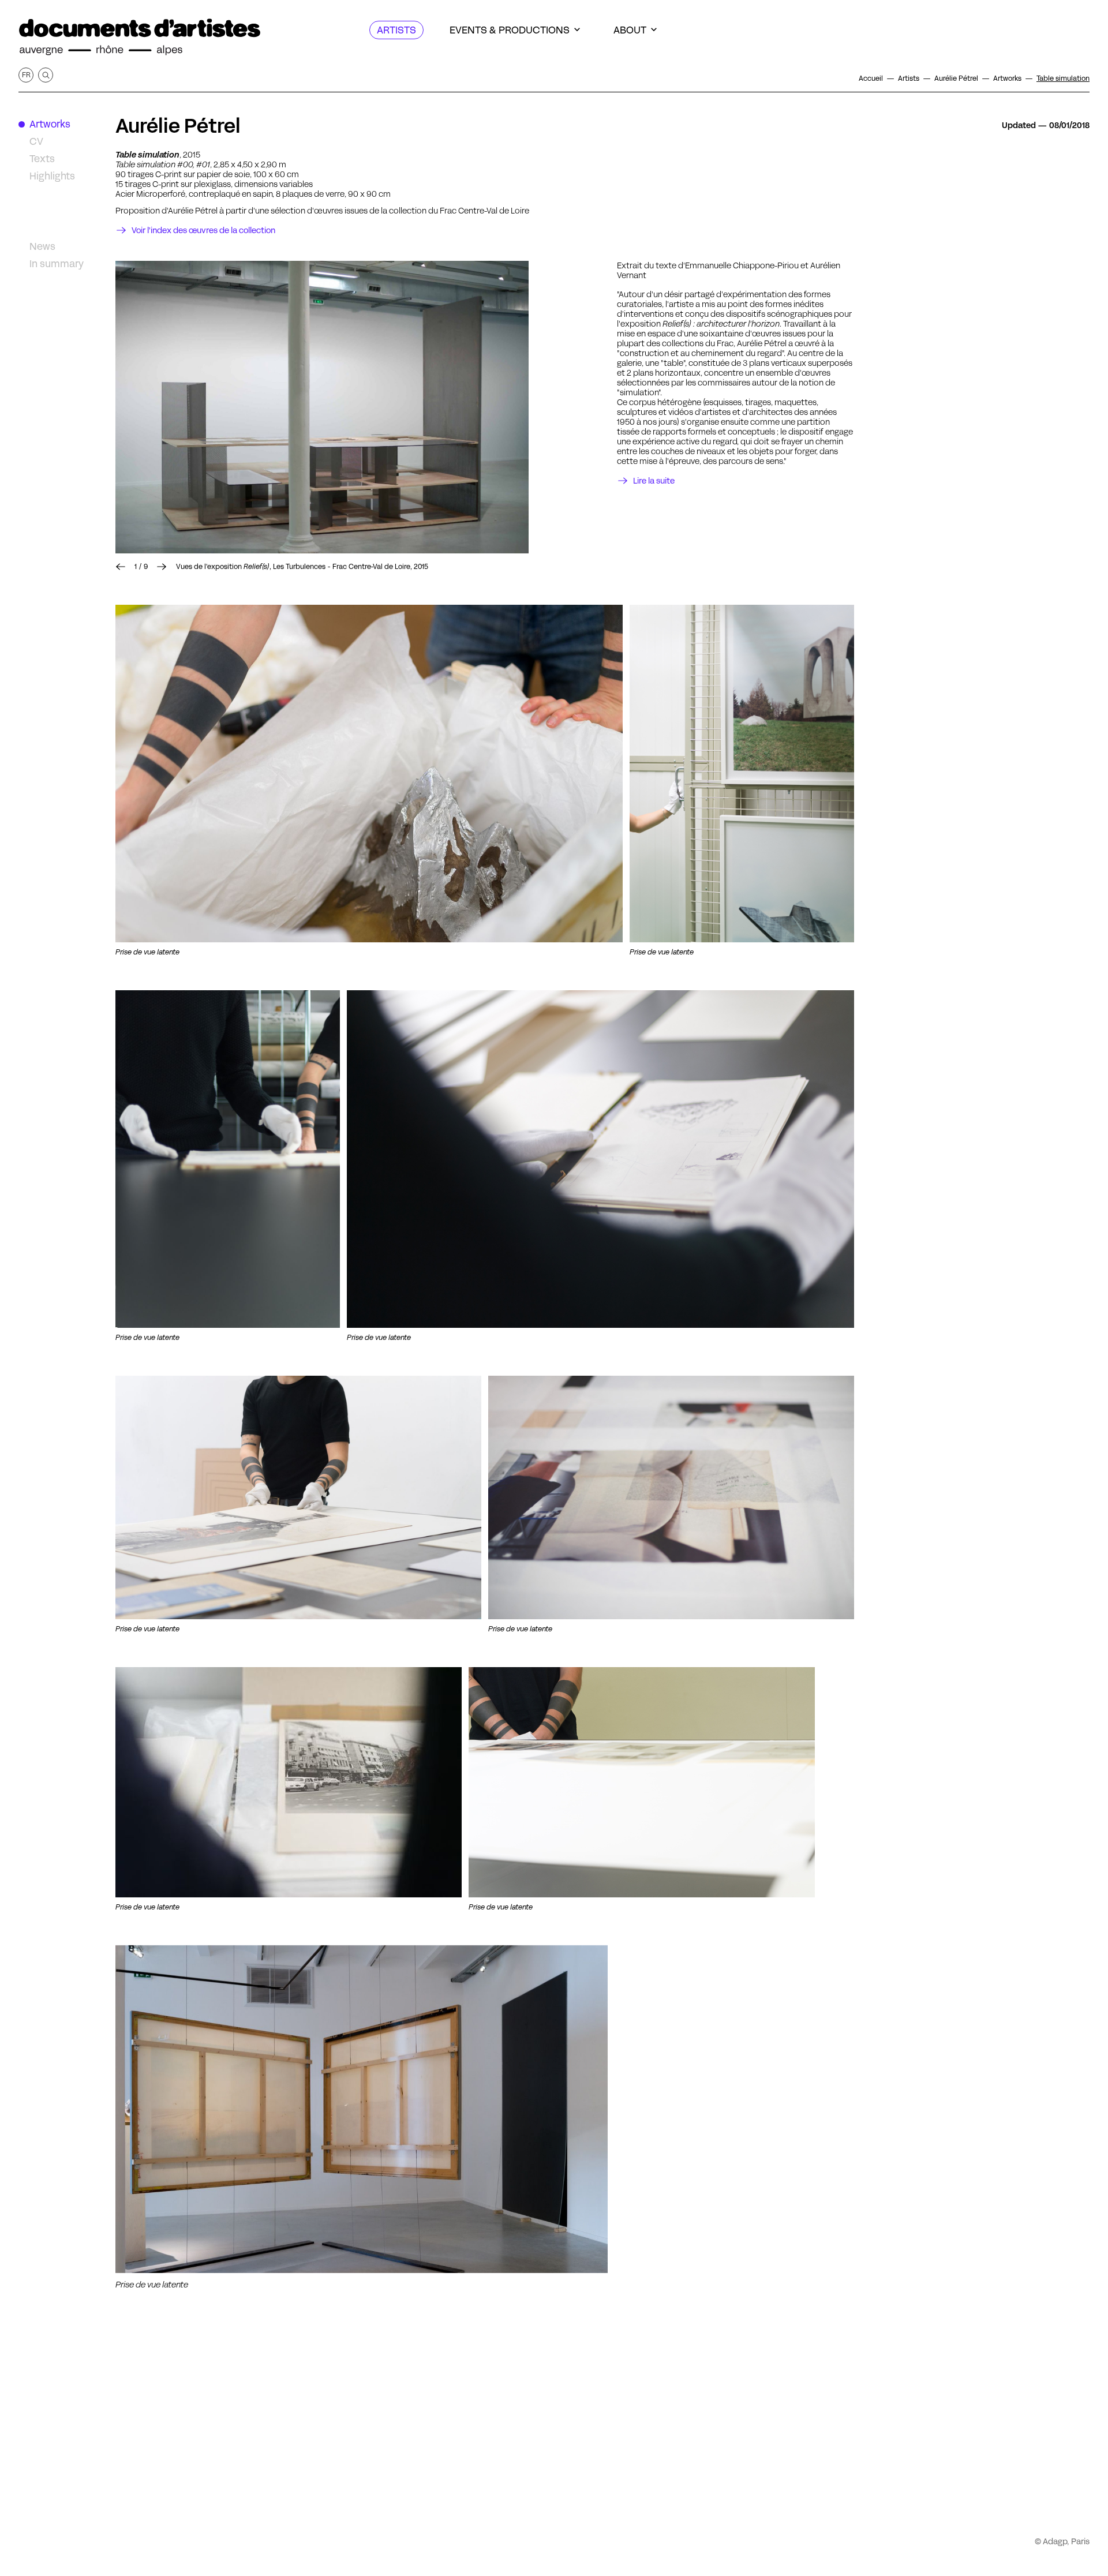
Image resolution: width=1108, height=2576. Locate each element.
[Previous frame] (121, 567)
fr (26, 75)
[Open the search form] (46, 75)
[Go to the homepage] (140, 37)
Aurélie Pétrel (178, 126)
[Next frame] (359, 407)
